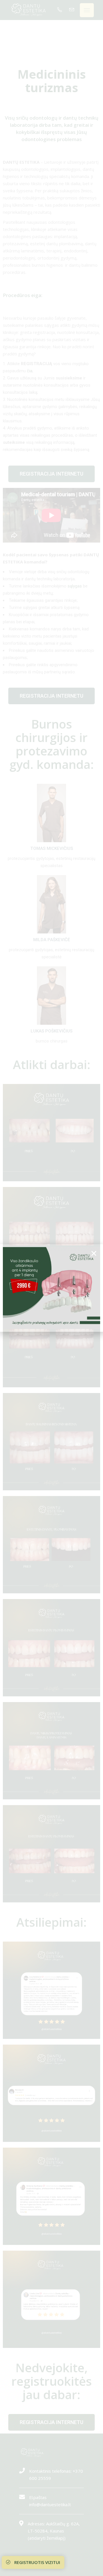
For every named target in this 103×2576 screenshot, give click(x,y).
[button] (94, 1253)
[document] (51, 1288)
